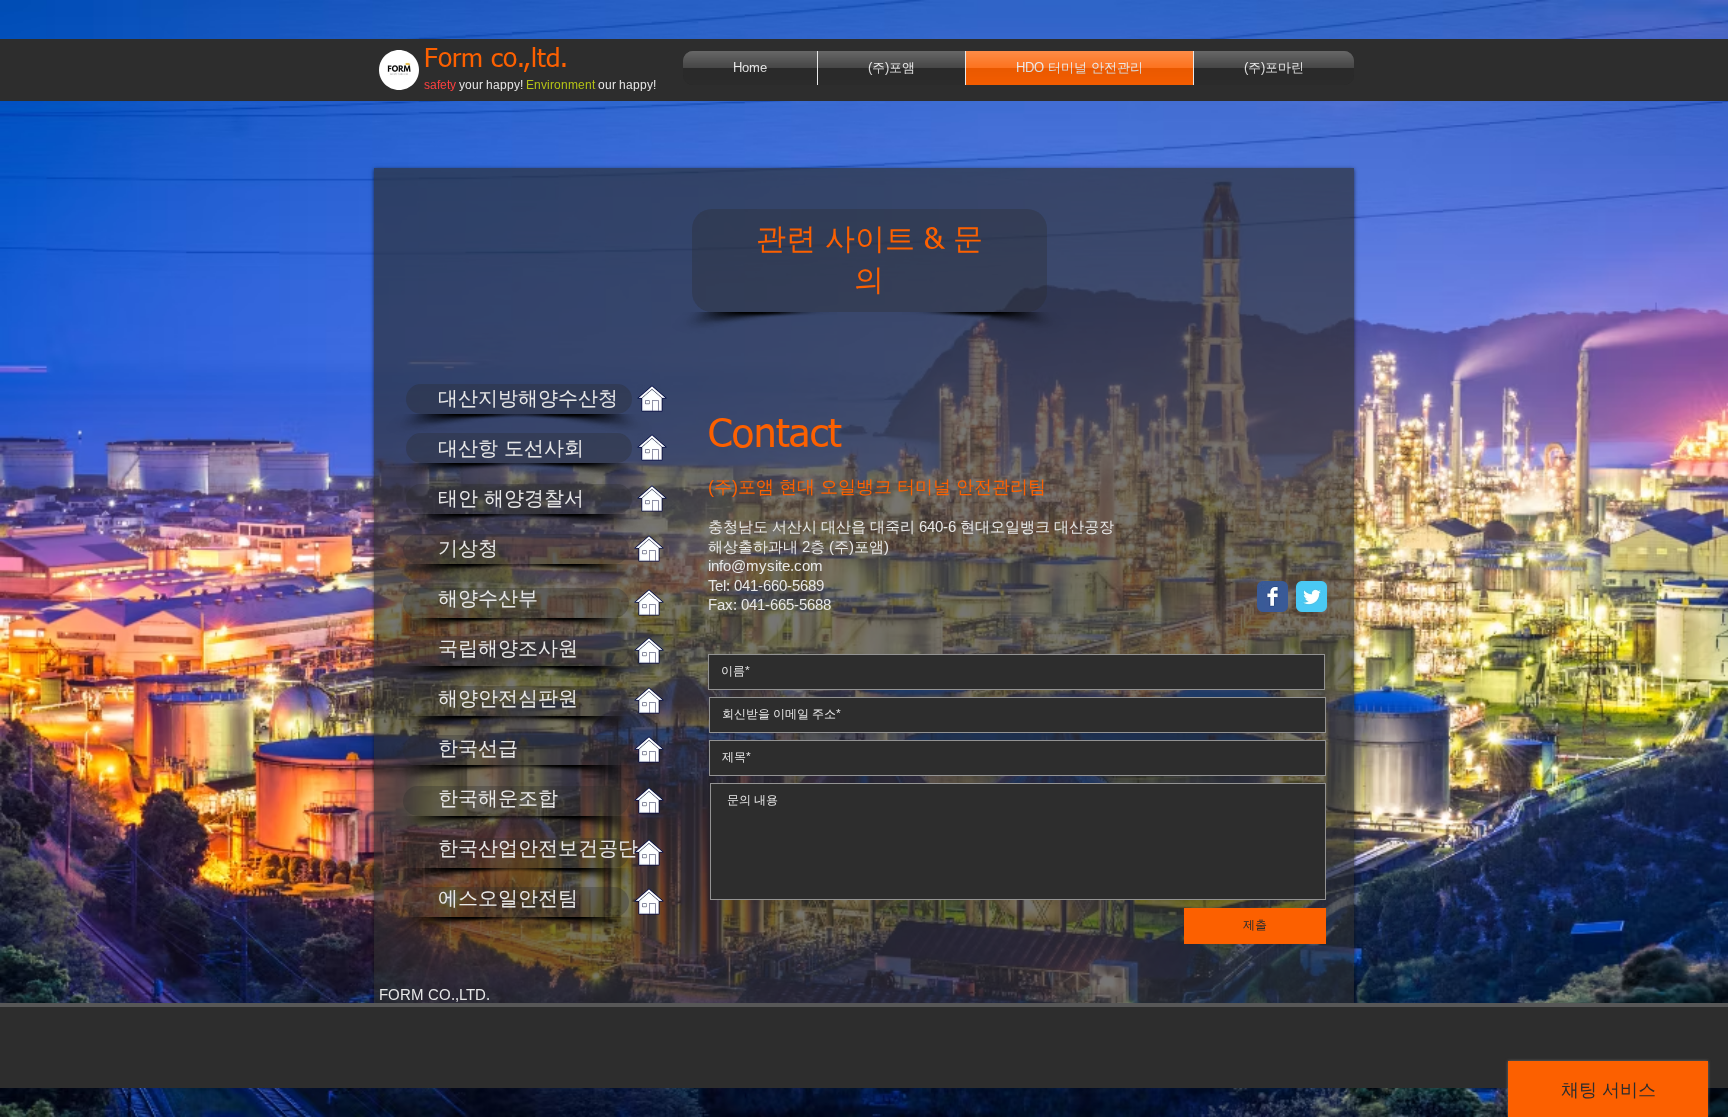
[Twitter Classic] (1311, 596)
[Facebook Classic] (1272, 596)
